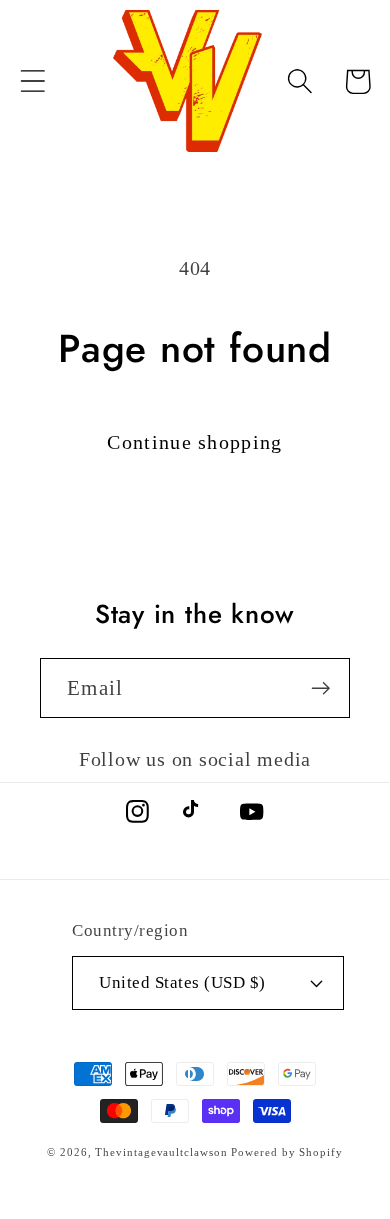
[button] (32, 81)
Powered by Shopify (286, 1152)
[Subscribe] (320, 688)
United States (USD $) (182, 982)
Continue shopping (194, 442)
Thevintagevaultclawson (161, 1152)
